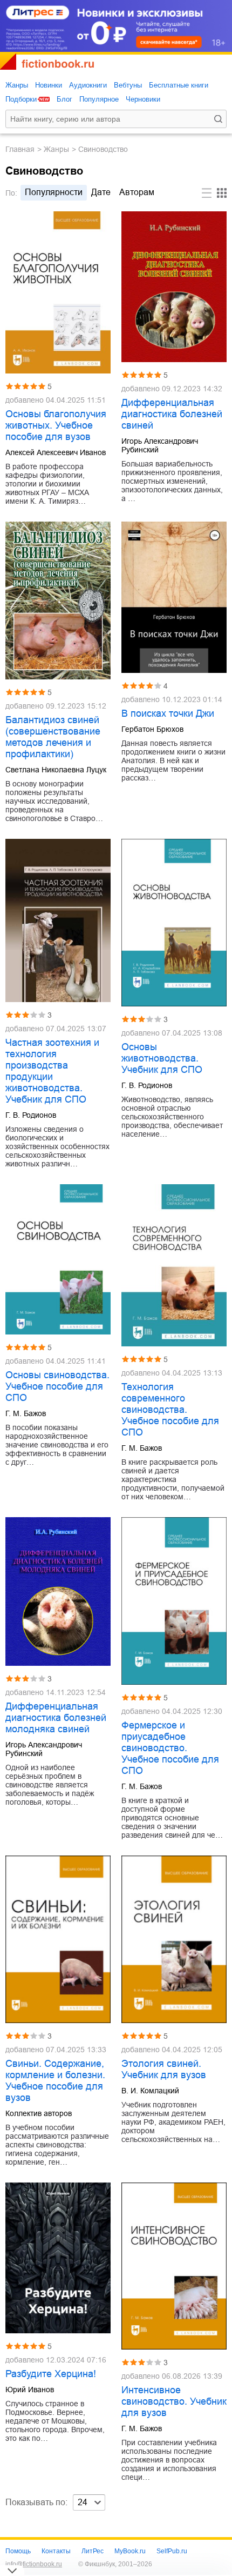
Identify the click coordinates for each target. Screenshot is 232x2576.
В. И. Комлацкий (150, 2091)
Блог (64, 99)
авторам (137, 192)
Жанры (17, 85)
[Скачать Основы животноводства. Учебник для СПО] (174, 923)
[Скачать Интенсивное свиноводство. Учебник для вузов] (174, 2266)
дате (101, 192)
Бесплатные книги (179, 85)
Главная (20, 149)
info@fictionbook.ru (34, 2564)
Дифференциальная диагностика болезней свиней (172, 414)
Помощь (18, 2551)
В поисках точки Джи (168, 713)
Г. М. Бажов (26, 1413)
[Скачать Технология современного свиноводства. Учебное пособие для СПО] (174, 1265)
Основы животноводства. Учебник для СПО (162, 1058)
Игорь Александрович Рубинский (160, 445)
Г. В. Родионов (31, 1115)
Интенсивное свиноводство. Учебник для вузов (174, 2401)
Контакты (56, 2551)
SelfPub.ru (172, 2551)
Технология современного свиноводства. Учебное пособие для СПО (170, 1410)
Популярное (99, 99)
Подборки (21, 99)
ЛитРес (93, 2551)
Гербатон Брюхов (152, 729)
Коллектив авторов (39, 2113)
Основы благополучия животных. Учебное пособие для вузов (56, 425)
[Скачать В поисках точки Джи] (174, 597)
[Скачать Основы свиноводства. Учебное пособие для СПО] (58, 1259)
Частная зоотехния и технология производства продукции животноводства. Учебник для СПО (52, 1071)
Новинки (49, 85)
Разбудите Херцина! (51, 2374)
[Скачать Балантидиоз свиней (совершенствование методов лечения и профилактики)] (58, 600)
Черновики (143, 99)
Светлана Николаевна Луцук (56, 770)
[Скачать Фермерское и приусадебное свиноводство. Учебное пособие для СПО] (174, 1601)
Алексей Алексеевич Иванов (56, 452)
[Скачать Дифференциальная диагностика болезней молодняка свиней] (58, 1591)
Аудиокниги (88, 85)
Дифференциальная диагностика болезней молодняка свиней (56, 1718)
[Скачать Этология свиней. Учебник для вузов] (174, 1939)
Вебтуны (128, 85)
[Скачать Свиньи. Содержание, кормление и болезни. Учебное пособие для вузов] (58, 1939)
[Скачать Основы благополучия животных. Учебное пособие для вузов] (58, 292)
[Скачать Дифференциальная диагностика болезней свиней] (174, 286)
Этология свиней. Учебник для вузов (164, 2069)
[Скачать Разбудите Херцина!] (58, 2258)
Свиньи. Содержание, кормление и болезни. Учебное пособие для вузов (55, 2081)
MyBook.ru (130, 2551)
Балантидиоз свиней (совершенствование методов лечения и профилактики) (53, 737)
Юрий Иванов (30, 2390)
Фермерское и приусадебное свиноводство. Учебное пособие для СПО (170, 1748)
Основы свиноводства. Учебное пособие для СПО (57, 1386)
